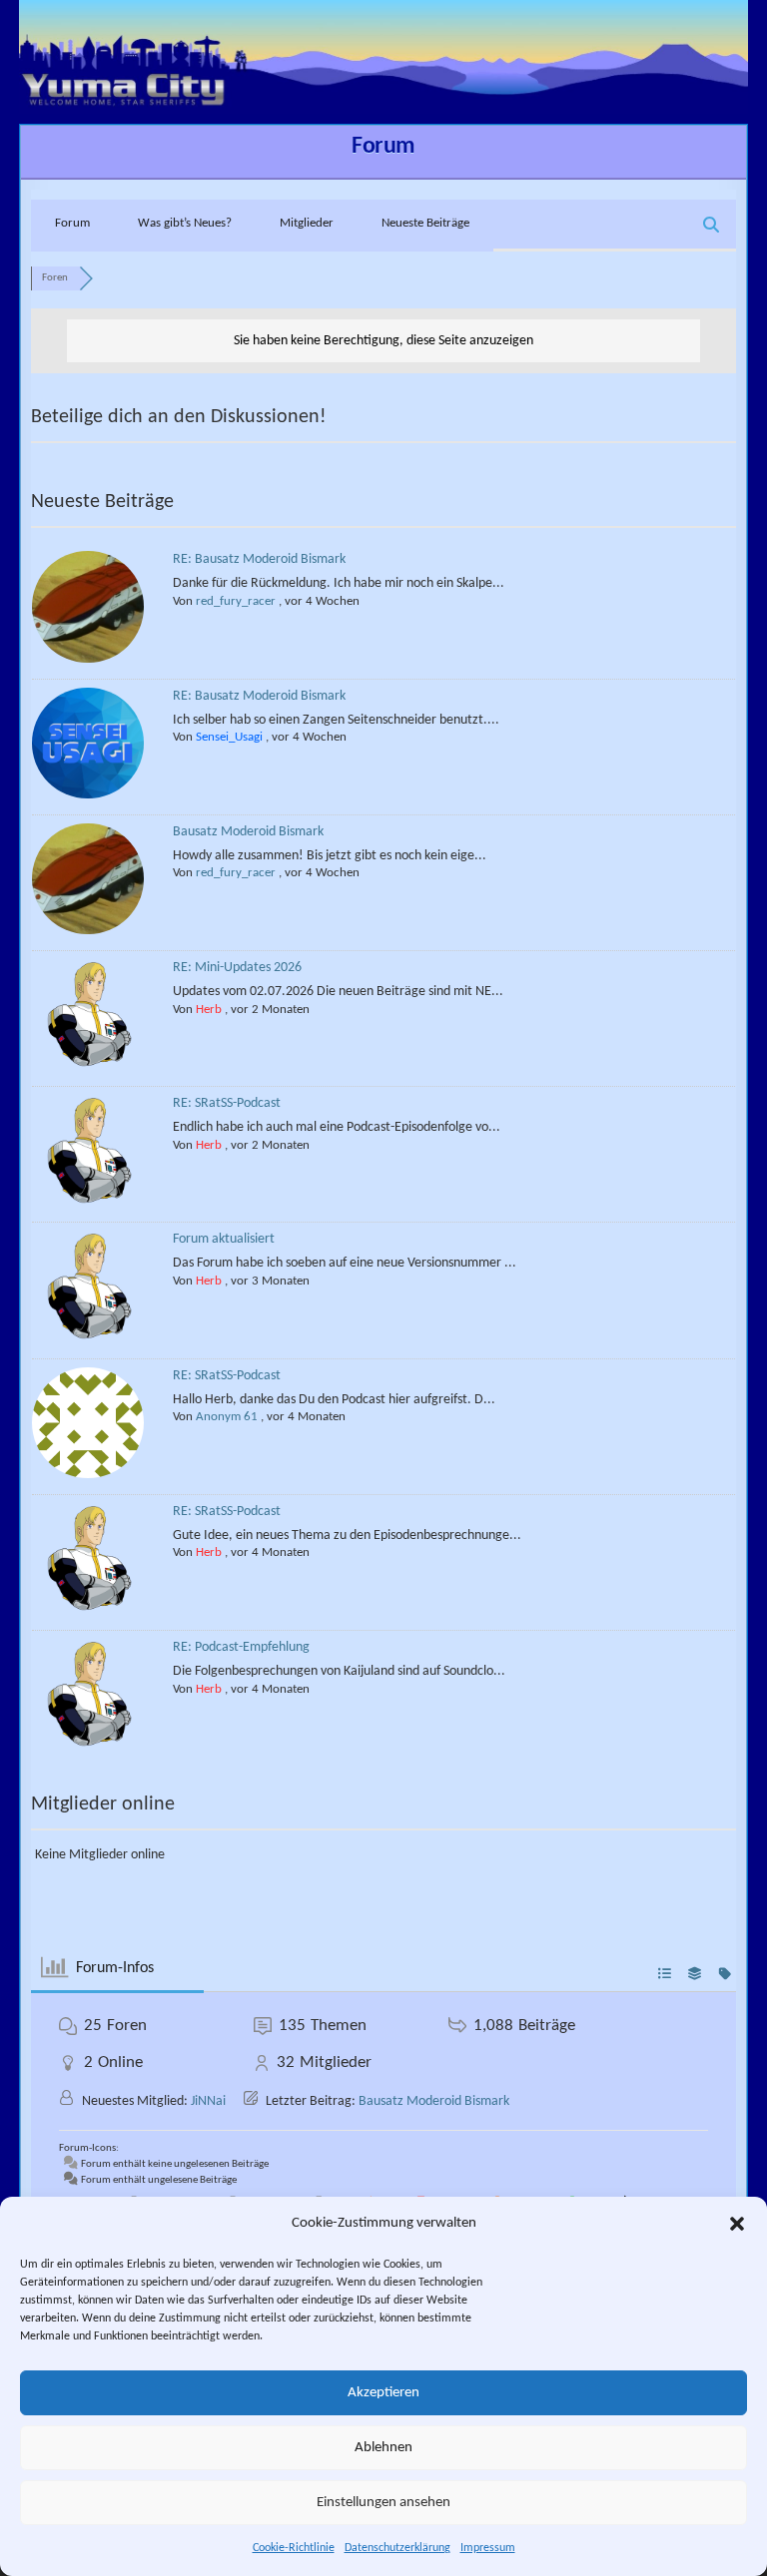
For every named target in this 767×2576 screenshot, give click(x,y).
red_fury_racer (236, 601)
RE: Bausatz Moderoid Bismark (259, 559)
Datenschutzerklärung (397, 2548)
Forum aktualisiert (224, 1239)
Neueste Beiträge (425, 223)
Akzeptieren (383, 2393)
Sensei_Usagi (229, 737)
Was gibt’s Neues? (185, 223)
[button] (737, 2224)
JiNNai (208, 2101)
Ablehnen (383, 2448)
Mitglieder (307, 223)
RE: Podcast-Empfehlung (241, 1647)
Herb (209, 1010)
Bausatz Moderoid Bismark (248, 832)
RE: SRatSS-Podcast (227, 1103)
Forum (383, 147)
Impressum (488, 2548)
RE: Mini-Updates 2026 (237, 968)
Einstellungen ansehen (383, 2503)
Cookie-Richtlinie (294, 2548)
